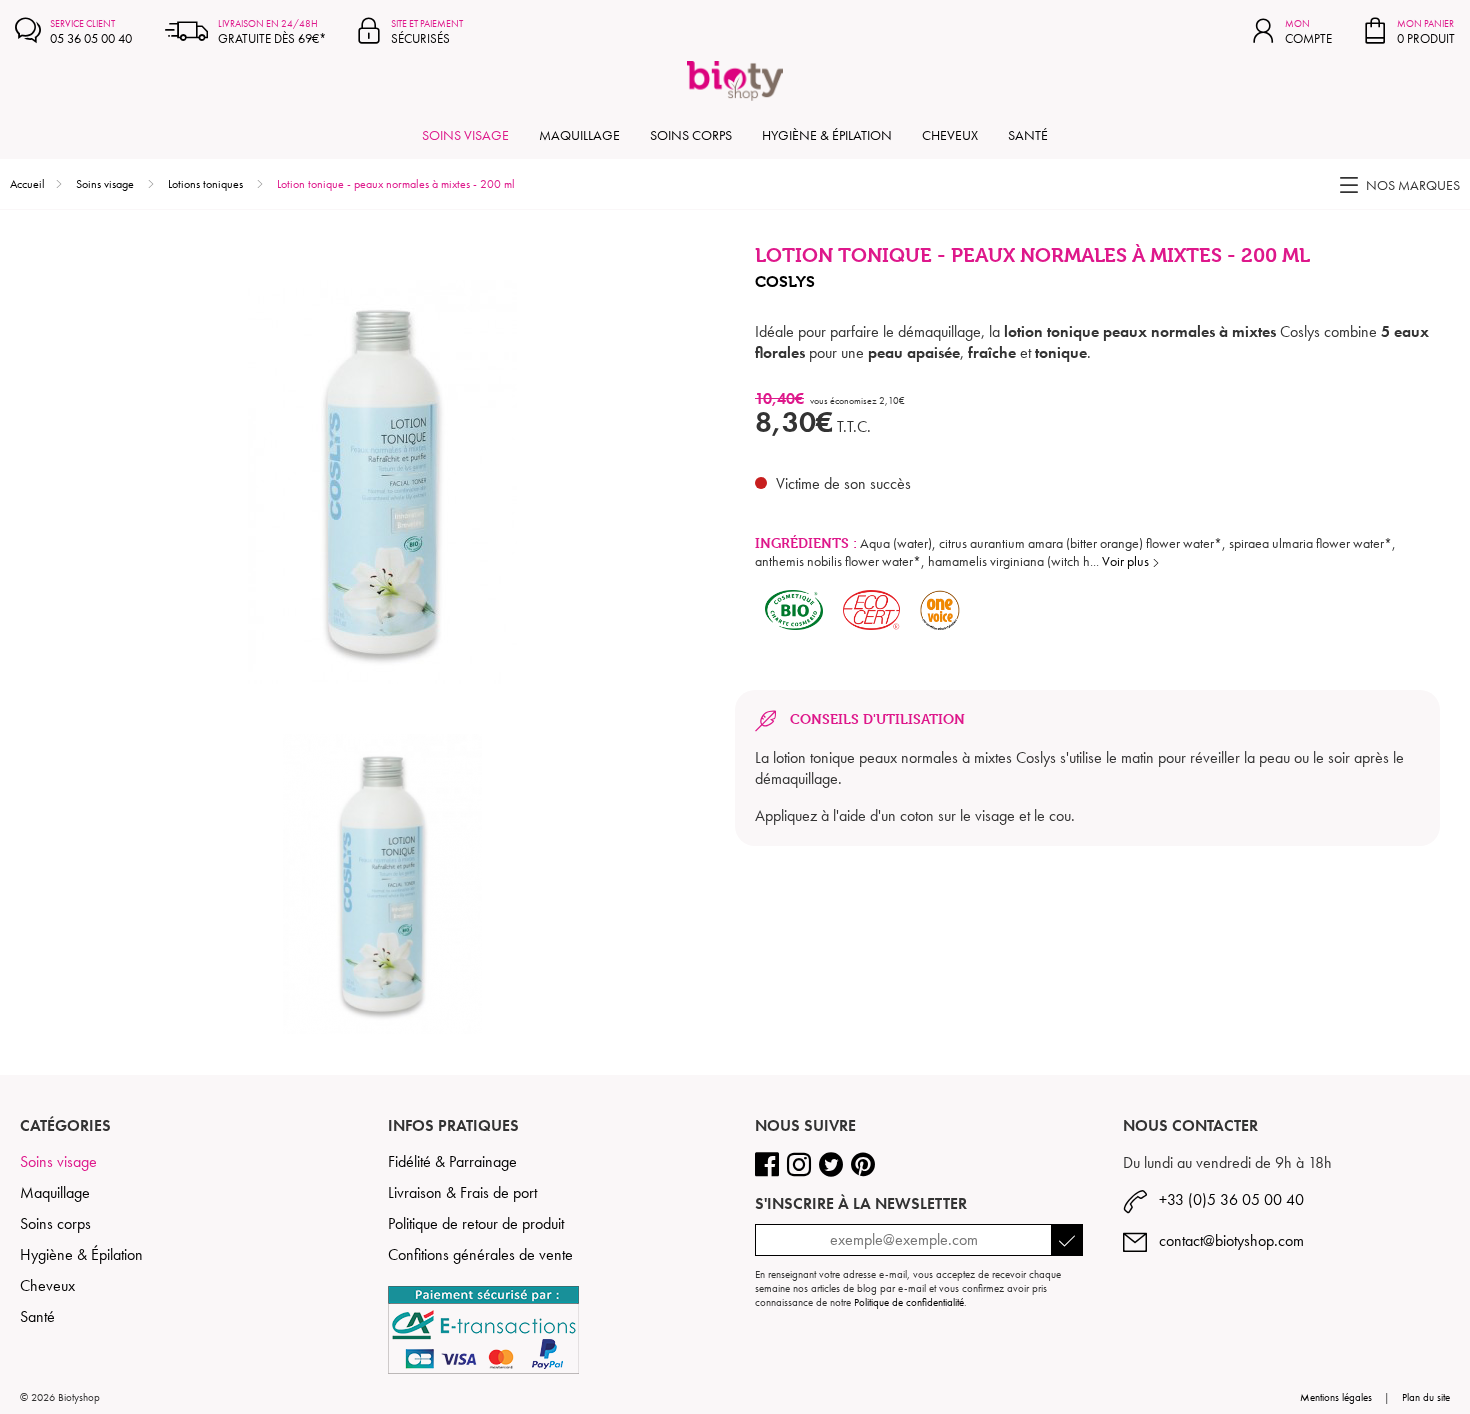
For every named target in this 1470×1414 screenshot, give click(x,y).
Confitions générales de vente (480, 1254)
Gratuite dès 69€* (272, 32)
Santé (1028, 135)
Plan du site (1426, 1397)
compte (1308, 32)
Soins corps (691, 135)
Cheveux (950, 135)
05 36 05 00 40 (91, 32)
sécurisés (427, 32)
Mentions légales (1336, 1397)
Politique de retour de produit (476, 1223)
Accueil (27, 184)
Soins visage (465, 135)
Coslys (785, 281)
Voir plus (1127, 561)
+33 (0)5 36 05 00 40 (1225, 1199)
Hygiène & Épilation (827, 135)
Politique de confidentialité (909, 1302)
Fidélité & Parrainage (452, 1161)
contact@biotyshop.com (1225, 1240)
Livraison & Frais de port (462, 1192)
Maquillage (579, 135)
